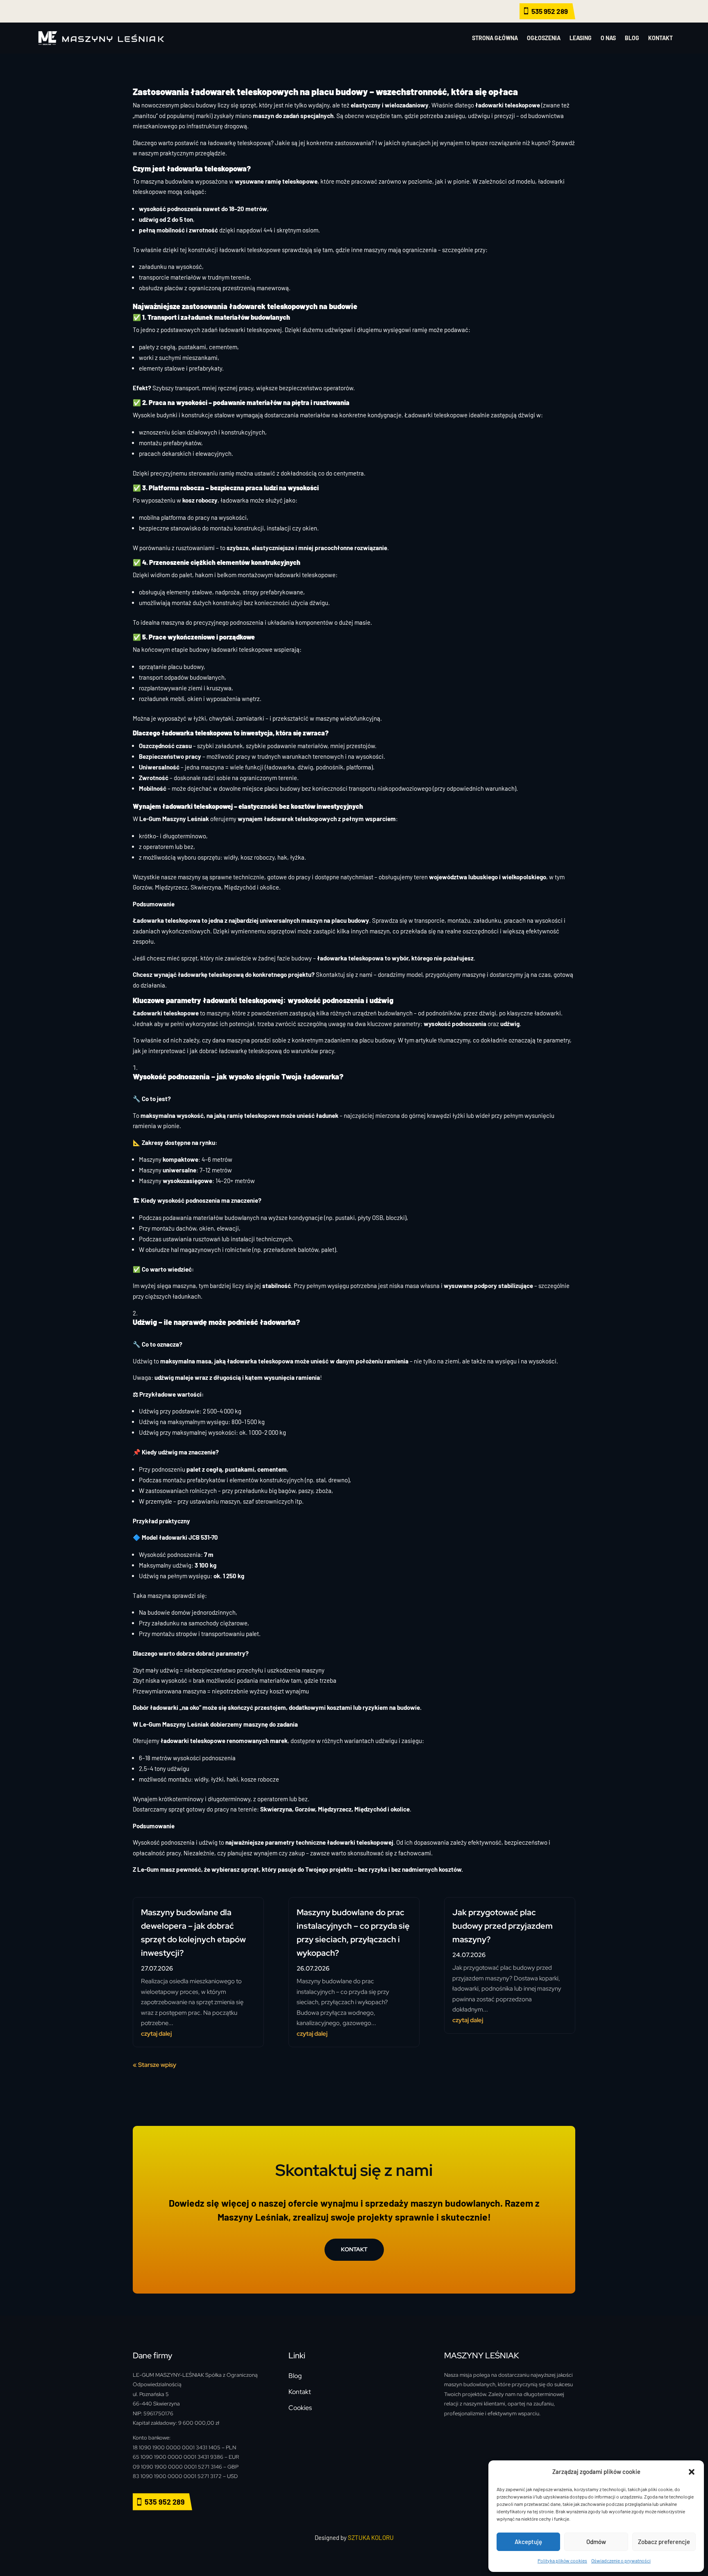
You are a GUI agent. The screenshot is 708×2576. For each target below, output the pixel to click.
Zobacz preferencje (664, 2542)
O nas (608, 38)
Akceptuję (528, 2542)
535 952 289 (550, 11)
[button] (692, 2472)
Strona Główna (495, 38)
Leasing (581, 38)
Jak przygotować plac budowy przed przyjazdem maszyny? (503, 1926)
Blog (632, 38)
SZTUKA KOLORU (371, 2537)
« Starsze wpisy (154, 2065)
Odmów (596, 2542)
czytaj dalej (156, 2034)
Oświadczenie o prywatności (621, 2560)
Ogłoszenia (544, 38)
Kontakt (660, 38)
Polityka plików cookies (562, 2560)
